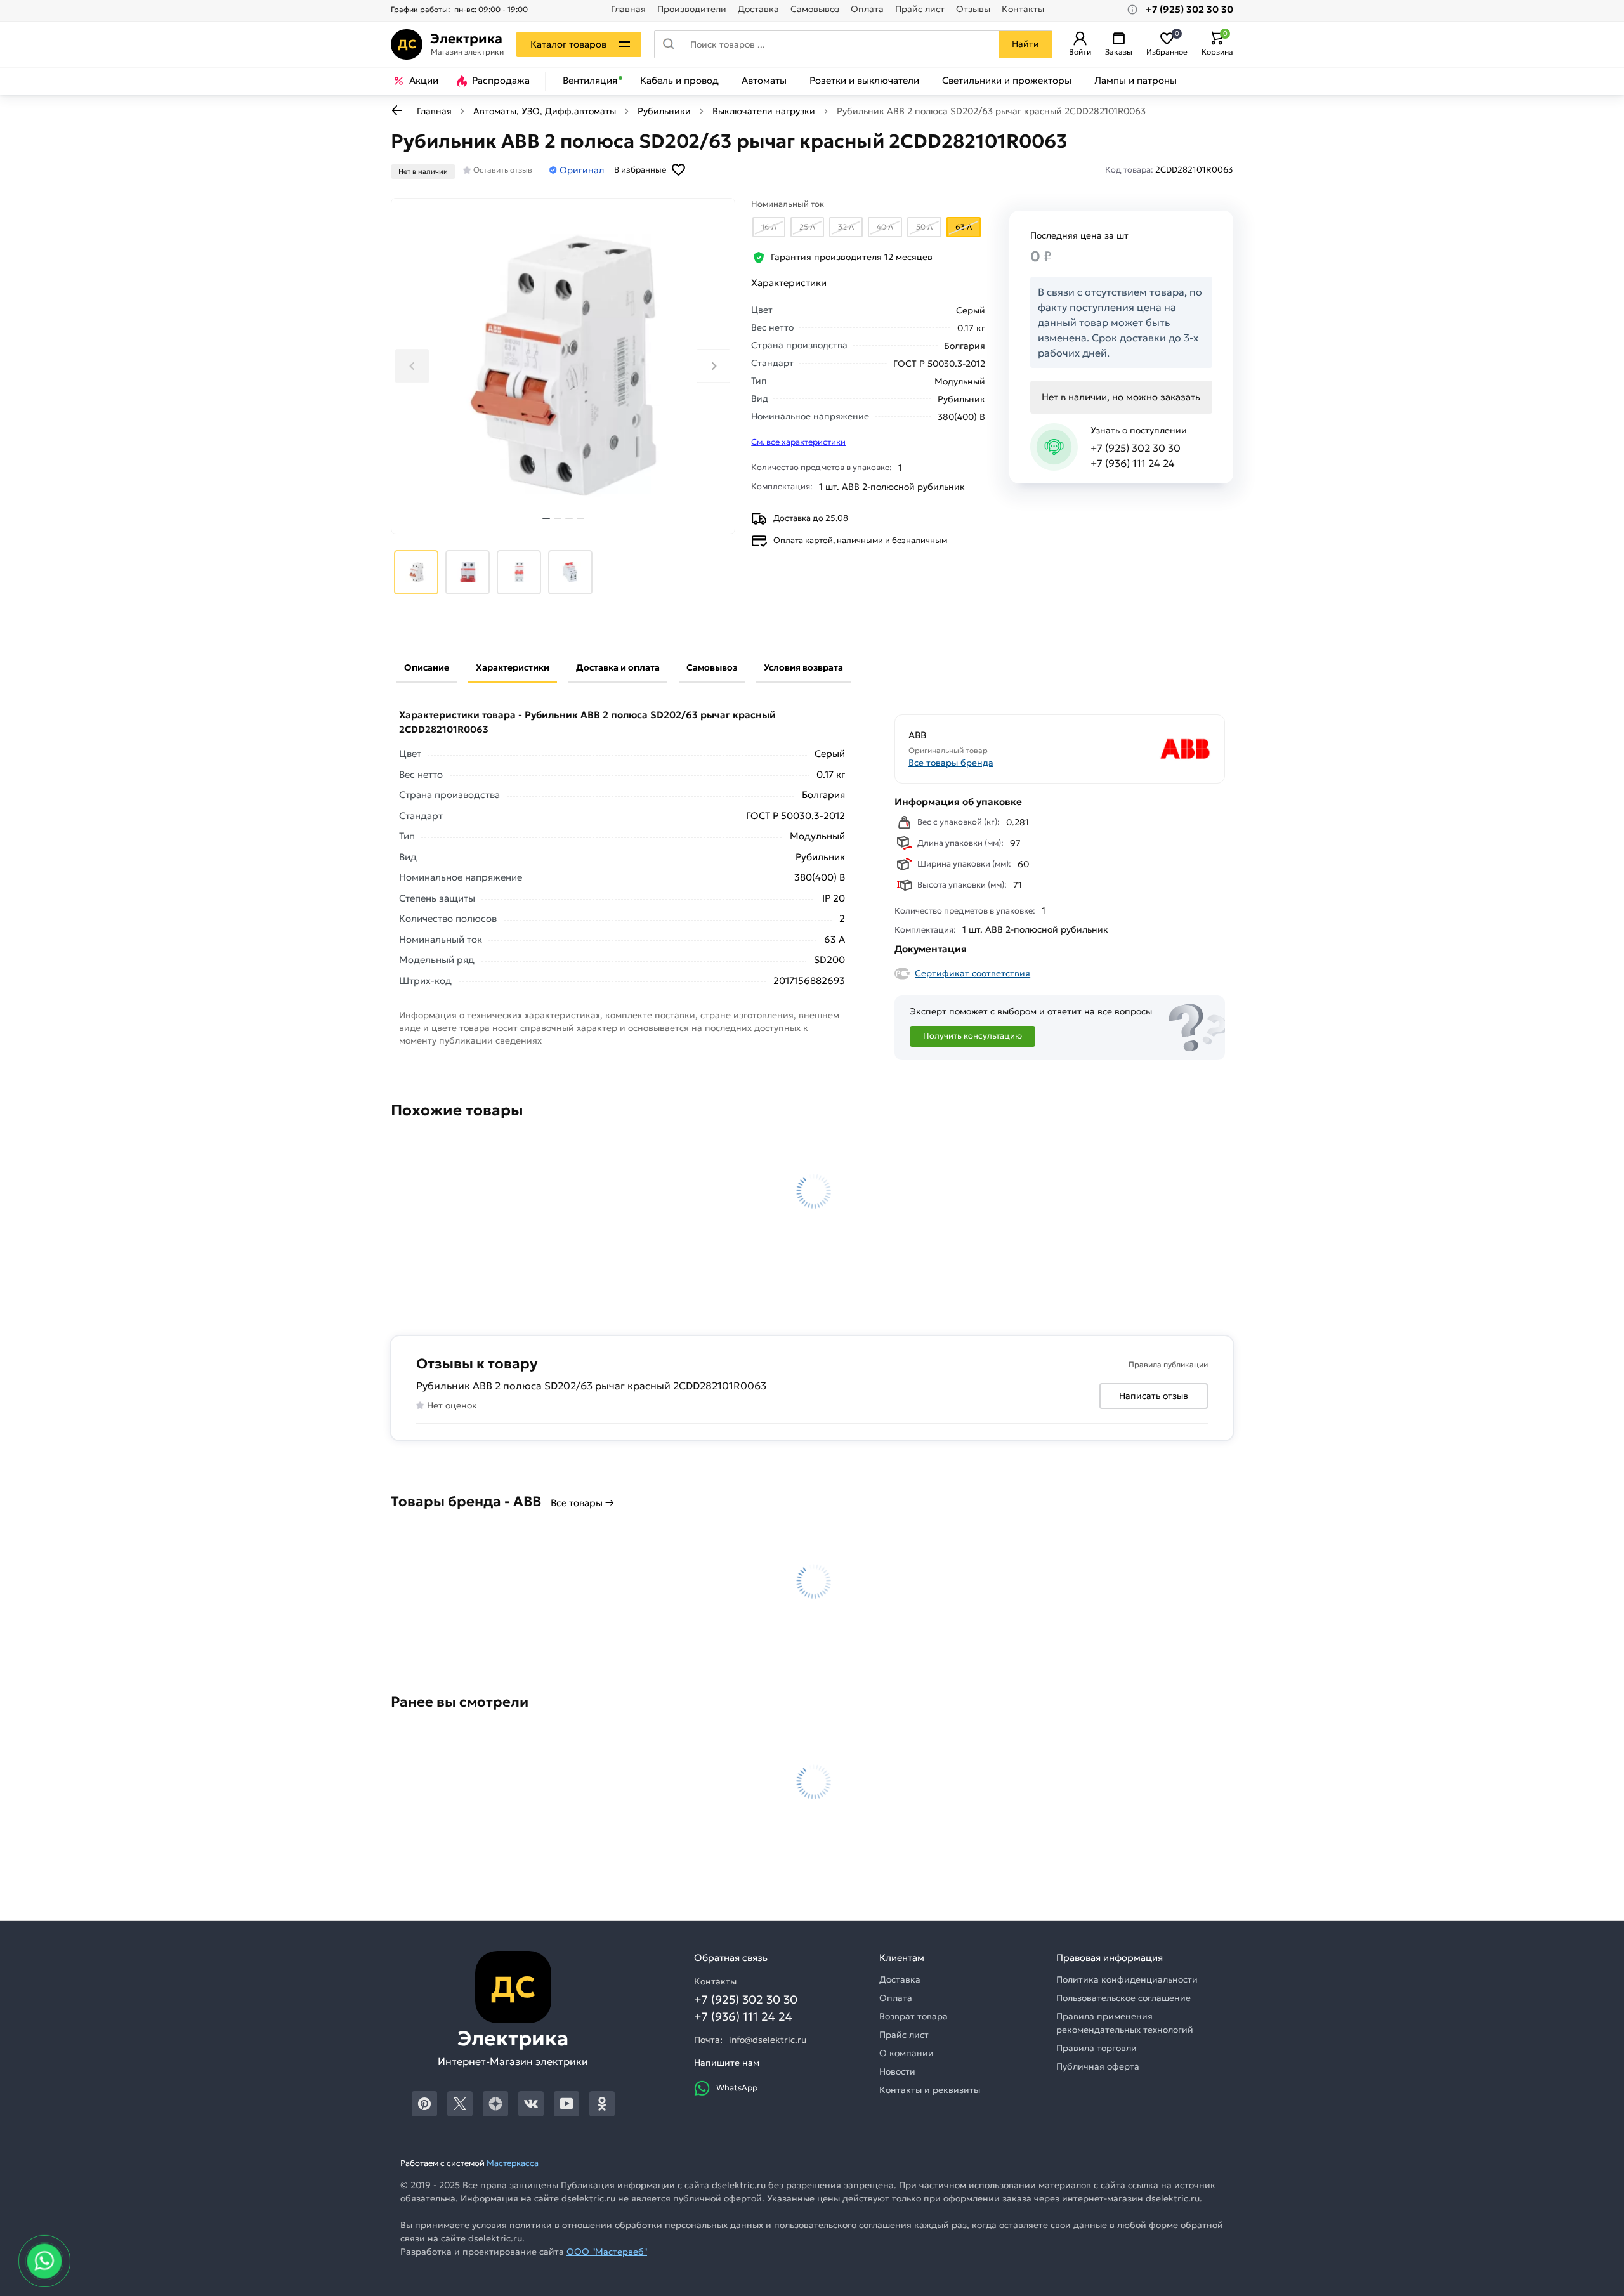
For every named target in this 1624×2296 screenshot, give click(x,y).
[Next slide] (713, 366)
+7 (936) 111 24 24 (1133, 463)
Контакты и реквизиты (930, 2090)
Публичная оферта (1098, 2066)
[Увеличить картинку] (563, 366)
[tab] (546, 518)
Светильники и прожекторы (1007, 81)
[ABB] (1137, 749)
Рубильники (664, 111)
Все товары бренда (951, 763)
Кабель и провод (679, 81)
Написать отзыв (1154, 1396)
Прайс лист (920, 9)
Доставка (758, 9)
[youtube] (566, 2104)
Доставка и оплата (618, 667)
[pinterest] (424, 2104)
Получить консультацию (972, 1036)
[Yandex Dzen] (495, 2104)
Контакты (1023, 9)
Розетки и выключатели (864, 81)
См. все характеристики (798, 442)
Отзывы (973, 9)
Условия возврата (803, 667)
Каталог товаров (568, 44)
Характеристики (513, 667)
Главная (628, 9)
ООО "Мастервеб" (607, 2252)
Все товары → (582, 1503)
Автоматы (764, 81)
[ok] (602, 2104)
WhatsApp (737, 2088)
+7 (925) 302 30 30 (1136, 448)
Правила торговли (1097, 2048)
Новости (897, 2071)
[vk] (531, 2104)
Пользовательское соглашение (1123, 1998)
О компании (907, 2053)
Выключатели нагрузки (764, 111)
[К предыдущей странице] (397, 110)
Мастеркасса (513, 2163)
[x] (460, 2104)
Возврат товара (913, 2016)
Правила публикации (1168, 1364)
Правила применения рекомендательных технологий (1125, 2023)
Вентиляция (590, 81)
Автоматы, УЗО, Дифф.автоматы (545, 111)
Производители (692, 9)
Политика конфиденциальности (1127, 1979)
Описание (427, 667)
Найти (1025, 44)
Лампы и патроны (1136, 81)
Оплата (867, 9)
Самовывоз (815, 9)
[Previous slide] (412, 366)
